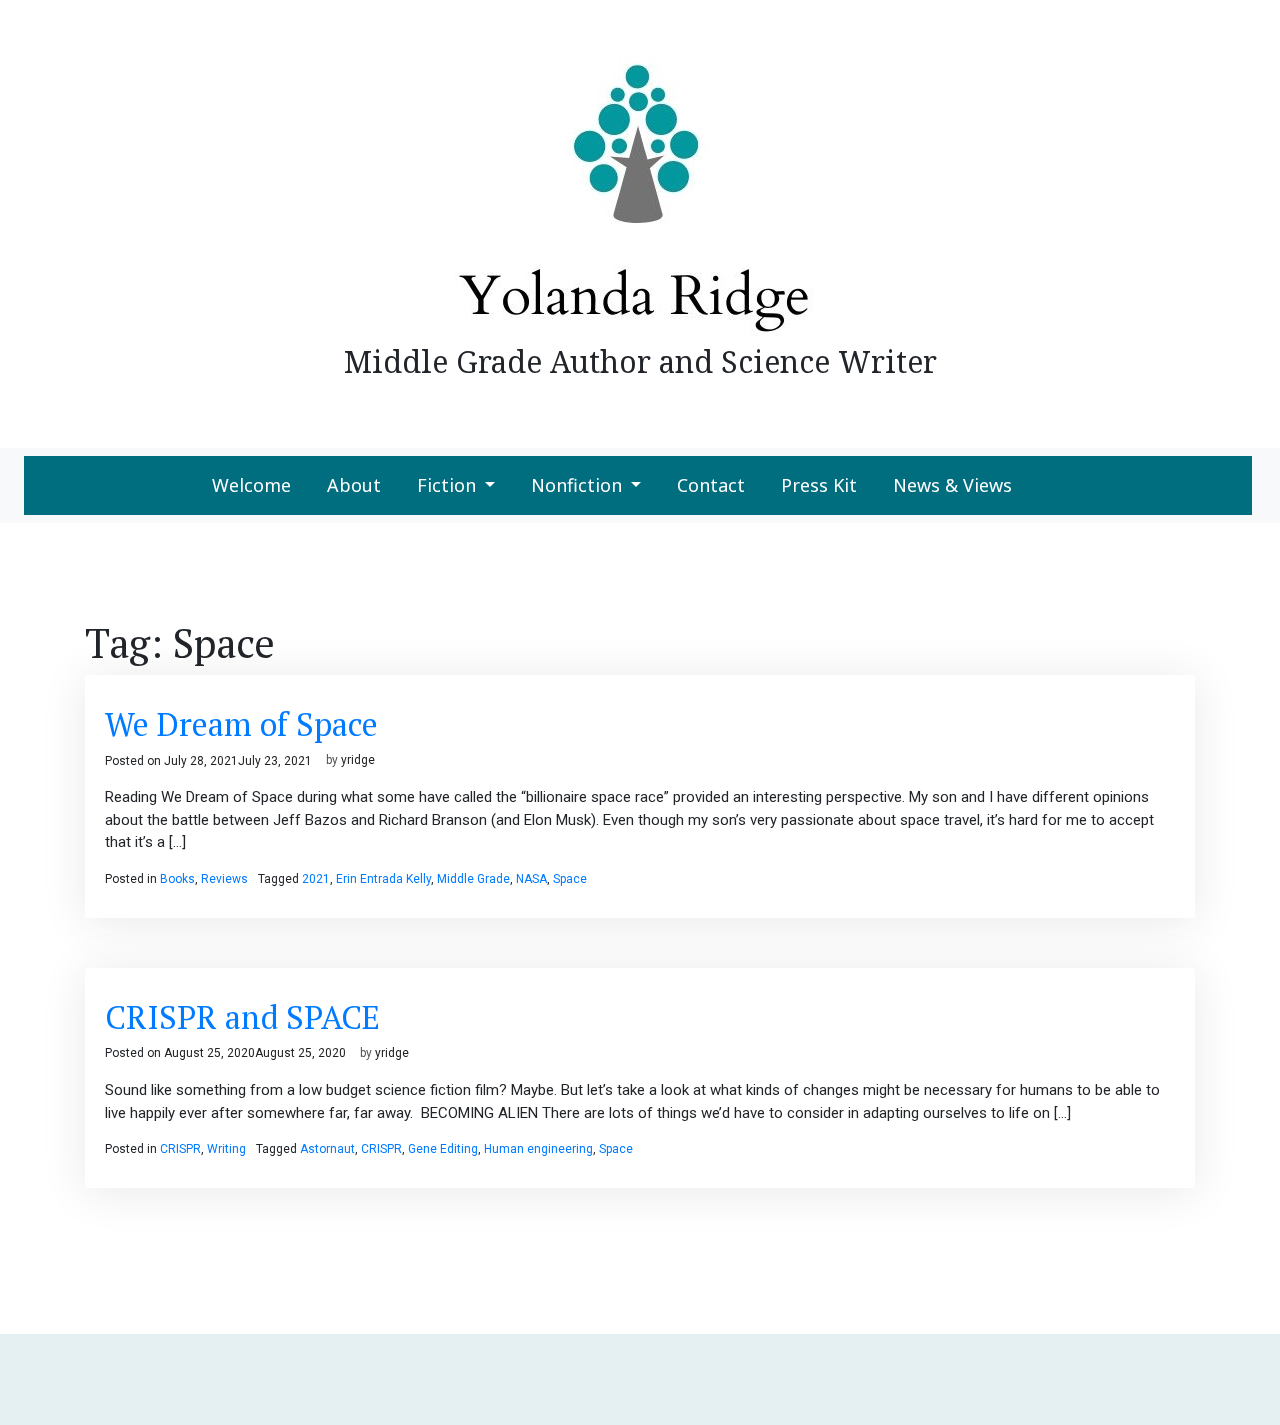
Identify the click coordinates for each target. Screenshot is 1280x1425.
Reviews (224, 879)
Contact (711, 485)
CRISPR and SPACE (242, 1017)
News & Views (952, 485)
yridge (358, 761)
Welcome (251, 485)
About (354, 485)
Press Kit (819, 485)
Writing (226, 1149)
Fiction (446, 485)
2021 (316, 879)
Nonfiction (576, 485)
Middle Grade (473, 879)
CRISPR (180, 1149)
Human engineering (538, 1149)
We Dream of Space (241, 724)
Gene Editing (443, 1149)
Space (570, 879)
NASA (531, 879)
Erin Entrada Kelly (383, 879)
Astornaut (327, 1149)
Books (177, 879)
